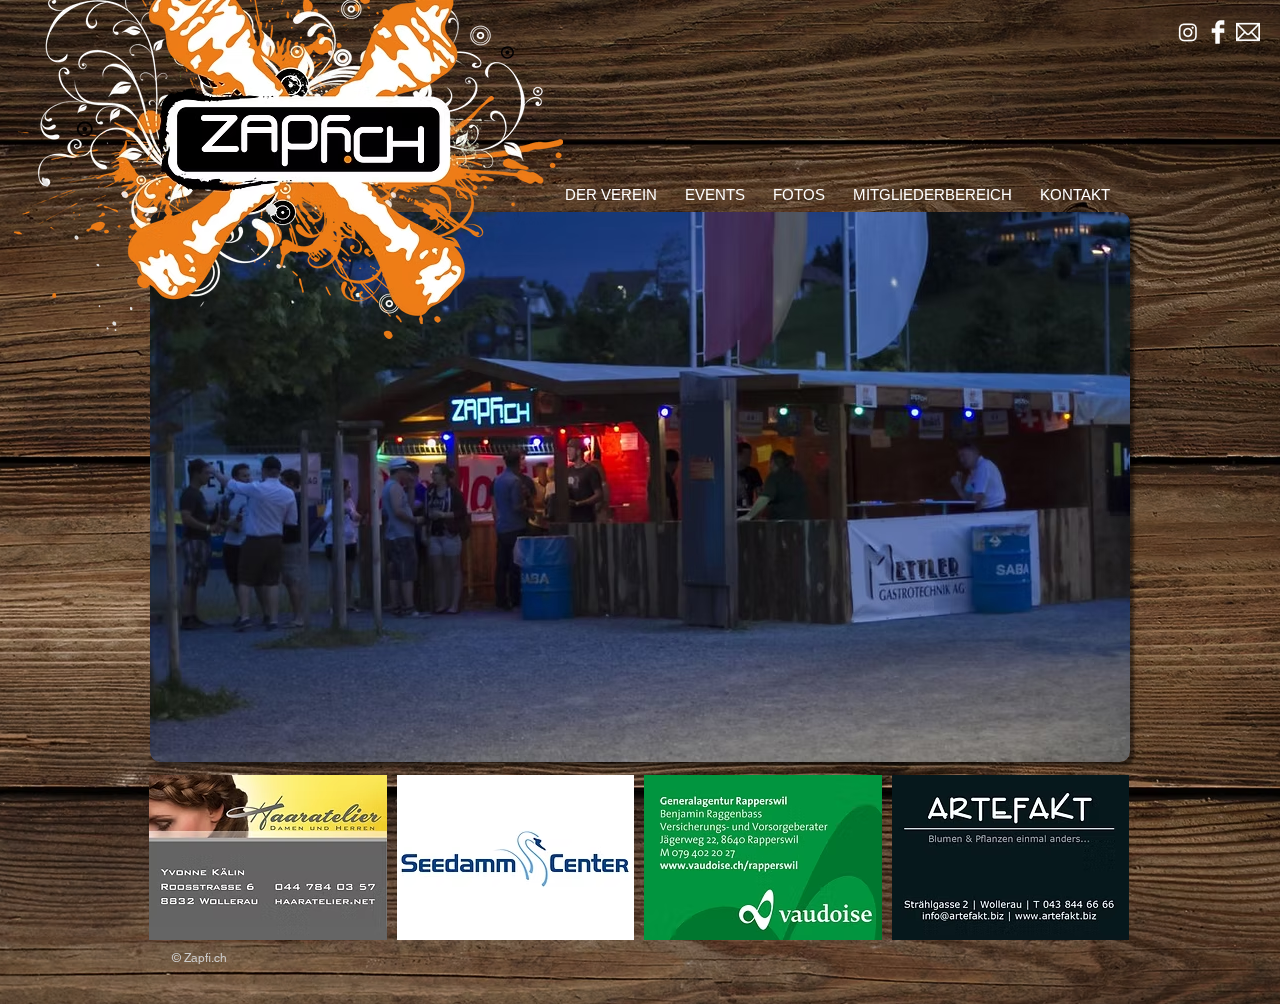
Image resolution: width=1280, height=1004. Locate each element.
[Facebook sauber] (1218, 32)
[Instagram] (1188, 32)
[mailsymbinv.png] (1248, 32)
